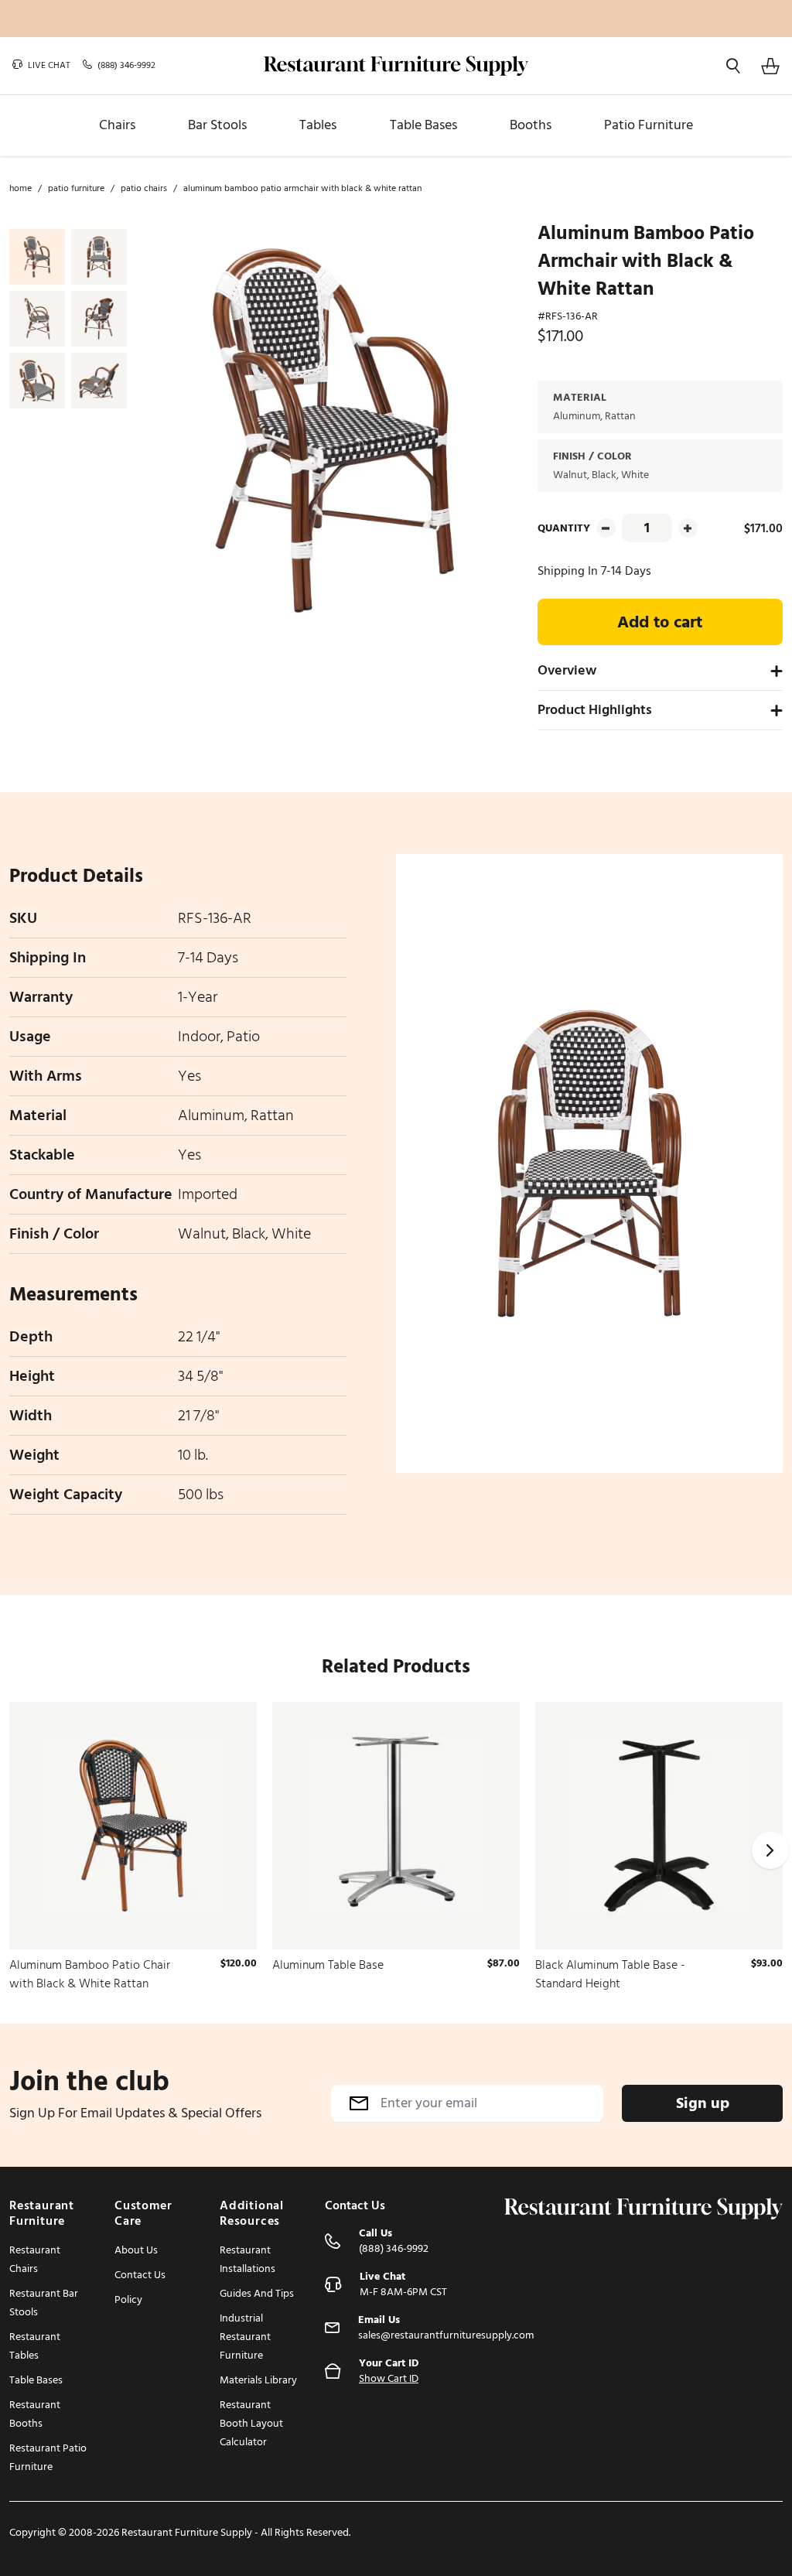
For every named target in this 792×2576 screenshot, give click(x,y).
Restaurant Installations (247, 2259)
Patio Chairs (144, 189)
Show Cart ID (389, 2379)
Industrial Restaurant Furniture (245, 2337)
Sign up (703, 2103)
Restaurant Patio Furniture (48, 2457)
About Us (136, 2250)
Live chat (48, 66)
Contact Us (140, 2275)
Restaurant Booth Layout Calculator (251, 2423)
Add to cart (660, 622)
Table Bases (36, 2380)
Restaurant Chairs (35, 2259)
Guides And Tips (257, 2293)
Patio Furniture (76, 189)
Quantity (564, 528)
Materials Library (258, 2380)
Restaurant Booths (35, 2414)
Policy (128, 2299)
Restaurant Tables (35, 2346)
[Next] (770, 1850)
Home (20, 189)
